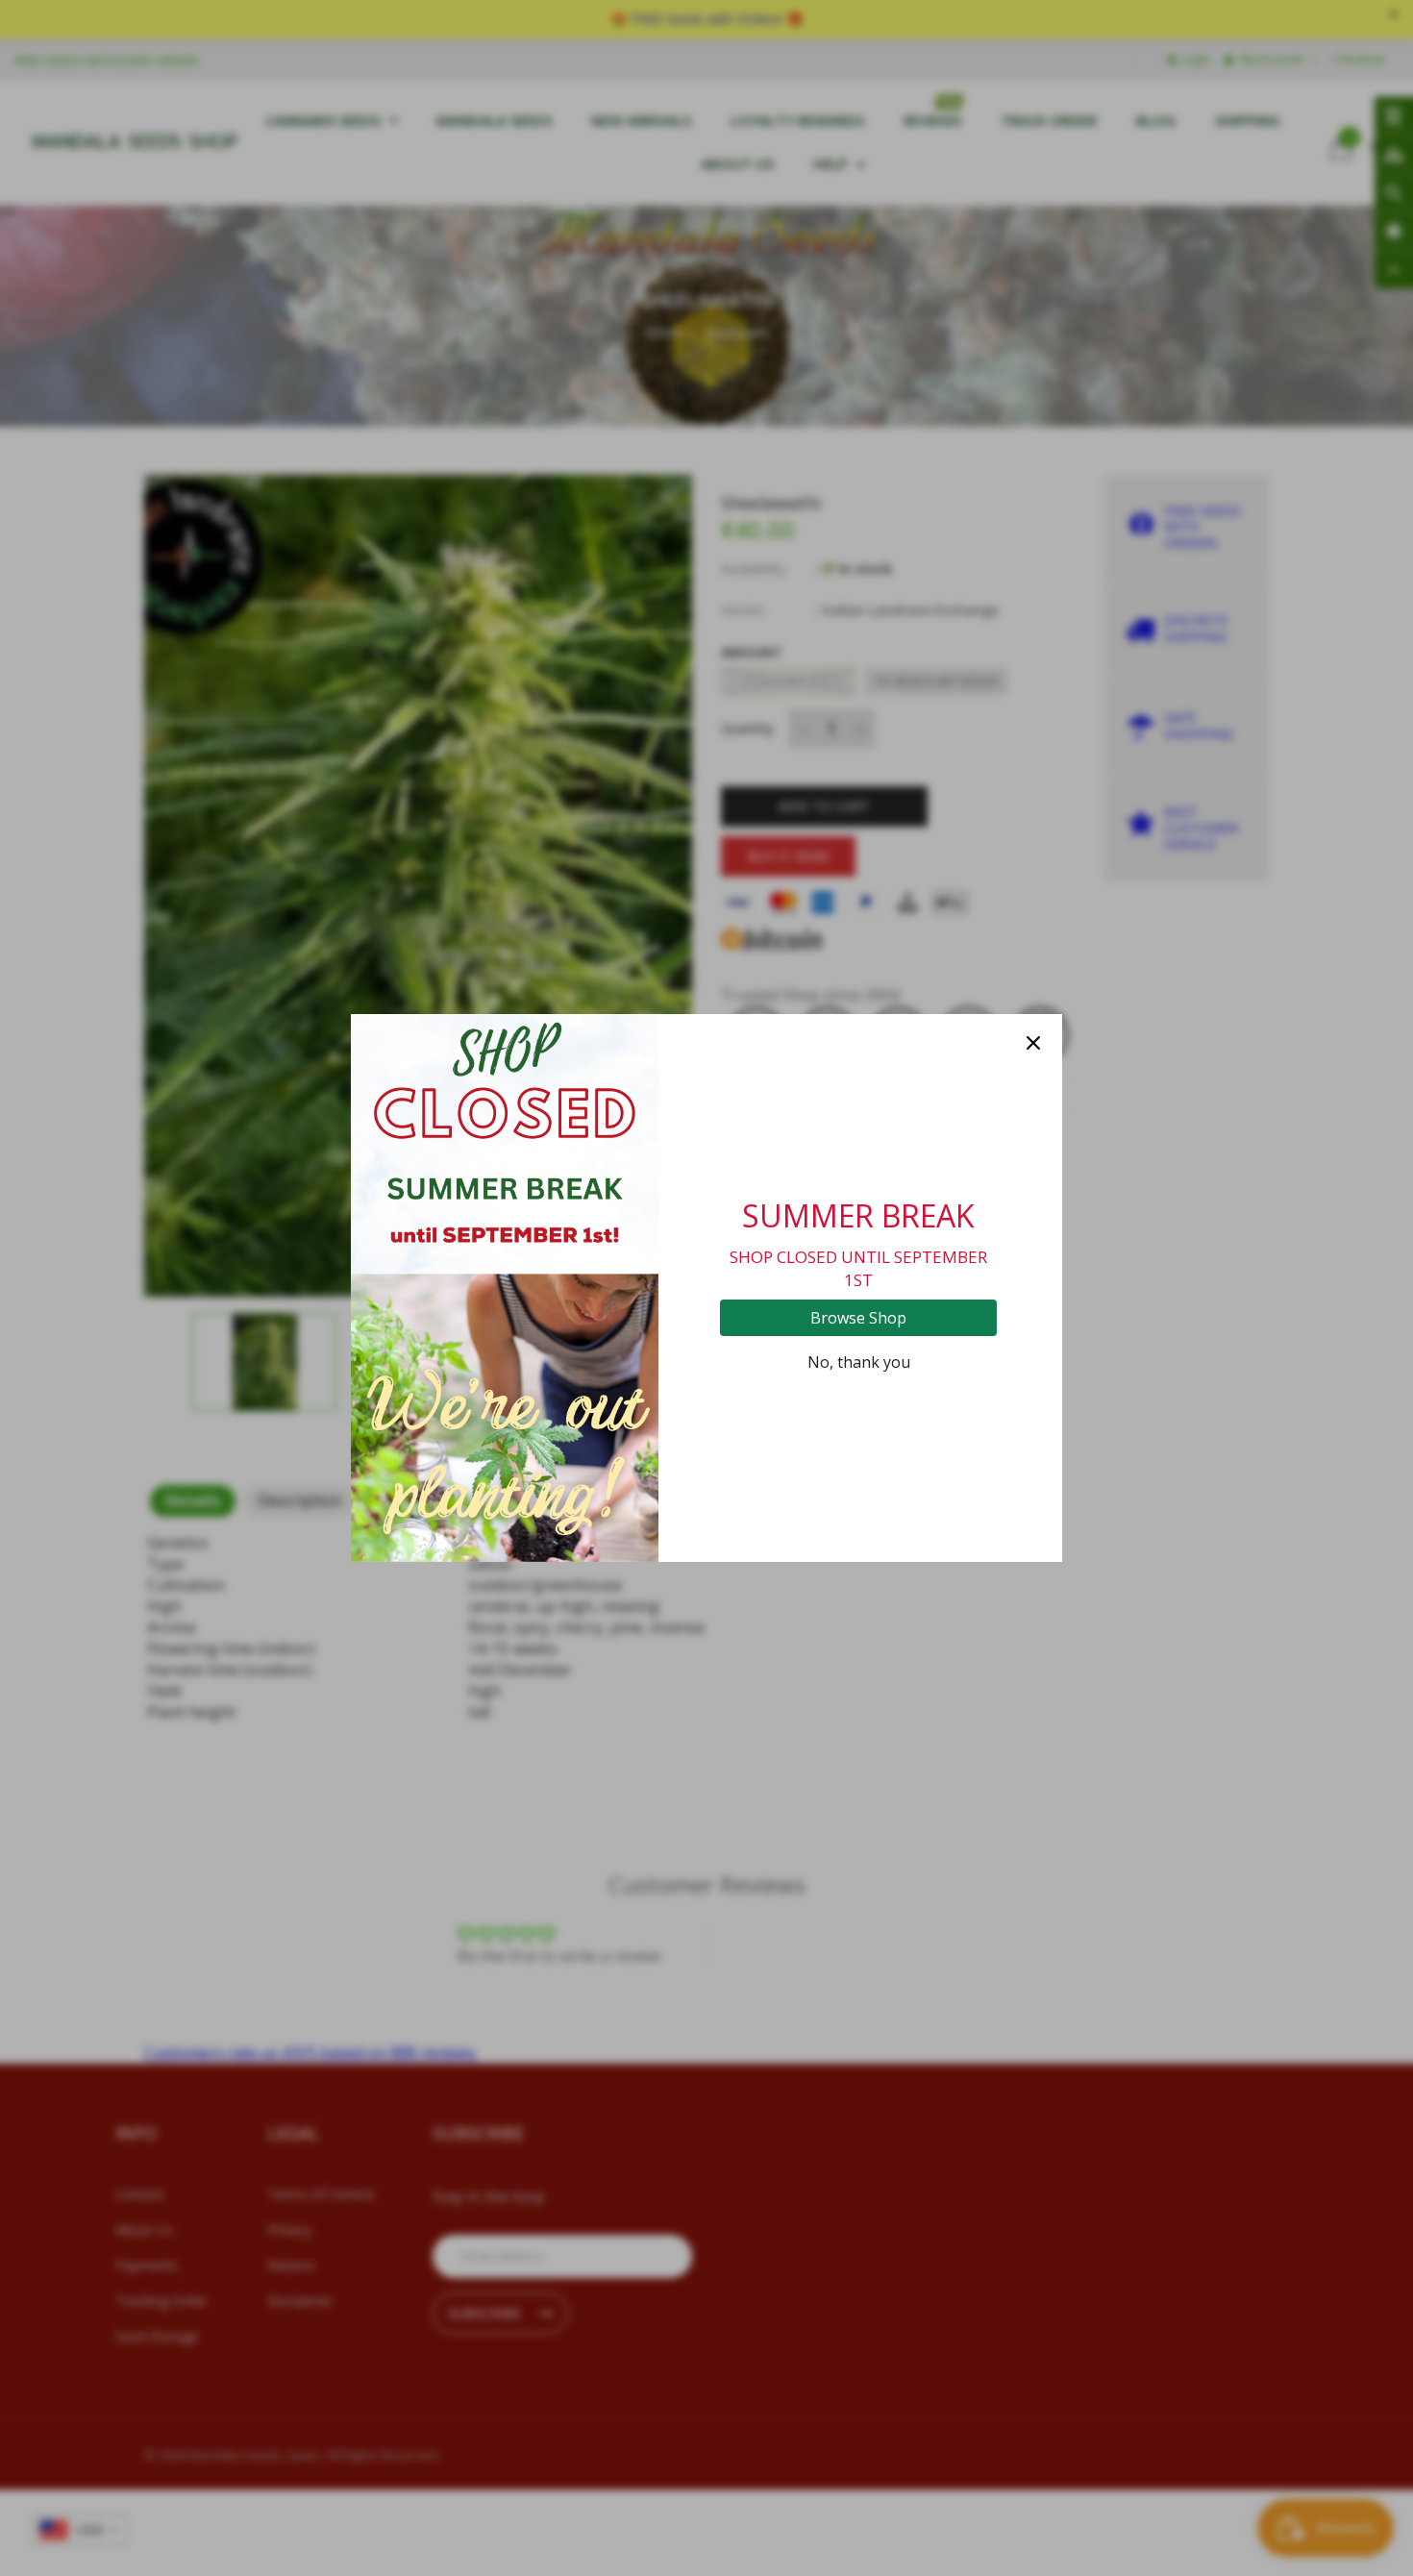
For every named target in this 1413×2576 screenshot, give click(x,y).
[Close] (1033, 1043)
